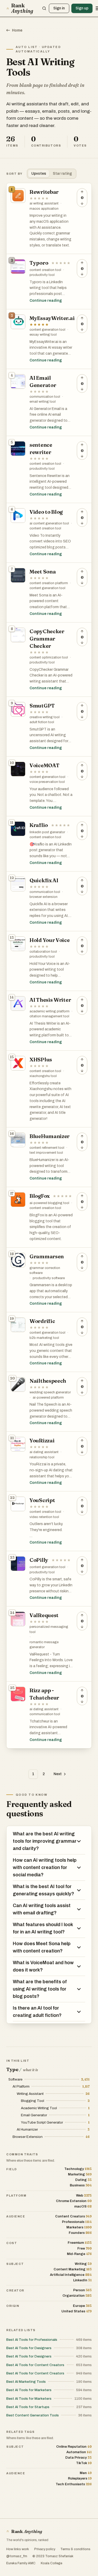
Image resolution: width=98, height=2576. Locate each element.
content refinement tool (47, 1148)
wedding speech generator (50, 1392)
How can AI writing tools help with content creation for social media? (45, 1867)
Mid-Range (79, 2254)
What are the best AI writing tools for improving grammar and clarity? (45, 1841)
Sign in (59, 8)
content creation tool (45, 270)
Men (86, 2473)
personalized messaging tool (49, 1629)
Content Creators (73, 2216)
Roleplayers (80, 2478)
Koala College (51, 2563)
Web (84, 2195)
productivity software (49, 1278)
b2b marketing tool (44, 1338)
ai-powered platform (48, 1398)
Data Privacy (79, 2457)
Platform (16, 2196)
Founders (80, 2233)
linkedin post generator (47, 832)
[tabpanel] (49, 966)
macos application (44, 209)
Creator (15, 2290)
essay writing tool (43, 335)
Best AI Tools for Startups (28, 2407)
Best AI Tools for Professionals (32, 2340)
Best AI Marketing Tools (26, 2382)
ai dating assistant (44, 1452)
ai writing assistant (44, 203)
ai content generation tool (49, 523)
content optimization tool (49, 657)
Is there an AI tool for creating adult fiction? (37, 2012)
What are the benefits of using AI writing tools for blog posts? (40, 1989)
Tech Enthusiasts (74, 2484)
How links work (18, 2549)
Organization (77, 2296)
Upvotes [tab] (39, 174)
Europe (82, 2306)
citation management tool (49, 1016)
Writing (83, 2264)
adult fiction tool (42, 722)
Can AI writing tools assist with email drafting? (42, 1909)
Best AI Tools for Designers (29, 2348)
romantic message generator (44, 1645)
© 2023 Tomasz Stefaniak (53, 2556)
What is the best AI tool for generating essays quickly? (44, 1890)
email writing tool (43, 402)
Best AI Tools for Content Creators (35, 2365)
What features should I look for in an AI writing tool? (43, 1928)
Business (81, 2185)
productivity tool (42, 275)
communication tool (45, 397)
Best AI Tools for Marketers (29, 2390)
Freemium (80, 2243)
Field (12, 2169)
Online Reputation (74, 2447)
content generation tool (47, 330)
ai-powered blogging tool (49, 1203)
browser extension (44, 897)
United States (77, 2311)
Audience (16, 2216)
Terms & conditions (75, 2549)
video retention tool (44, 1517)
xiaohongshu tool (43, 1076)
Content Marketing (73, 2269)
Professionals (77, 2222)
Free (85, 2248)
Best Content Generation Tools (33, 2415)
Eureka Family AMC (21, 2563)
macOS (83, 2206)
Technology (78, 2169)
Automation (79, 2452)
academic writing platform (50, 1011)
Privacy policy (45, 2549)
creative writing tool (45, 717)
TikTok (84, 2463)
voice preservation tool (47, 782)
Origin (13, 2306)
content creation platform (49, 583)
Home (17, 30)
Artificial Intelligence (71, 2275)
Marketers (79, 2227)
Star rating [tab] (62, 174)
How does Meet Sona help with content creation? (42, 1947)
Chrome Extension (74, 2201)
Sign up (82, 8)
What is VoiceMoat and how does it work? (43, 1966)
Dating (83, 2180)
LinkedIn (82, 2280)
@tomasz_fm (17, 2556)
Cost (12, 2243)
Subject (15, 2264)
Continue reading (46, 301)
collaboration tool (43, 952)
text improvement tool (46, 1153)
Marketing (80, 2174)
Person (82, 2290)
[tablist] (52, 174)
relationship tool (42, 1457)
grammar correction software (45, 1271)
